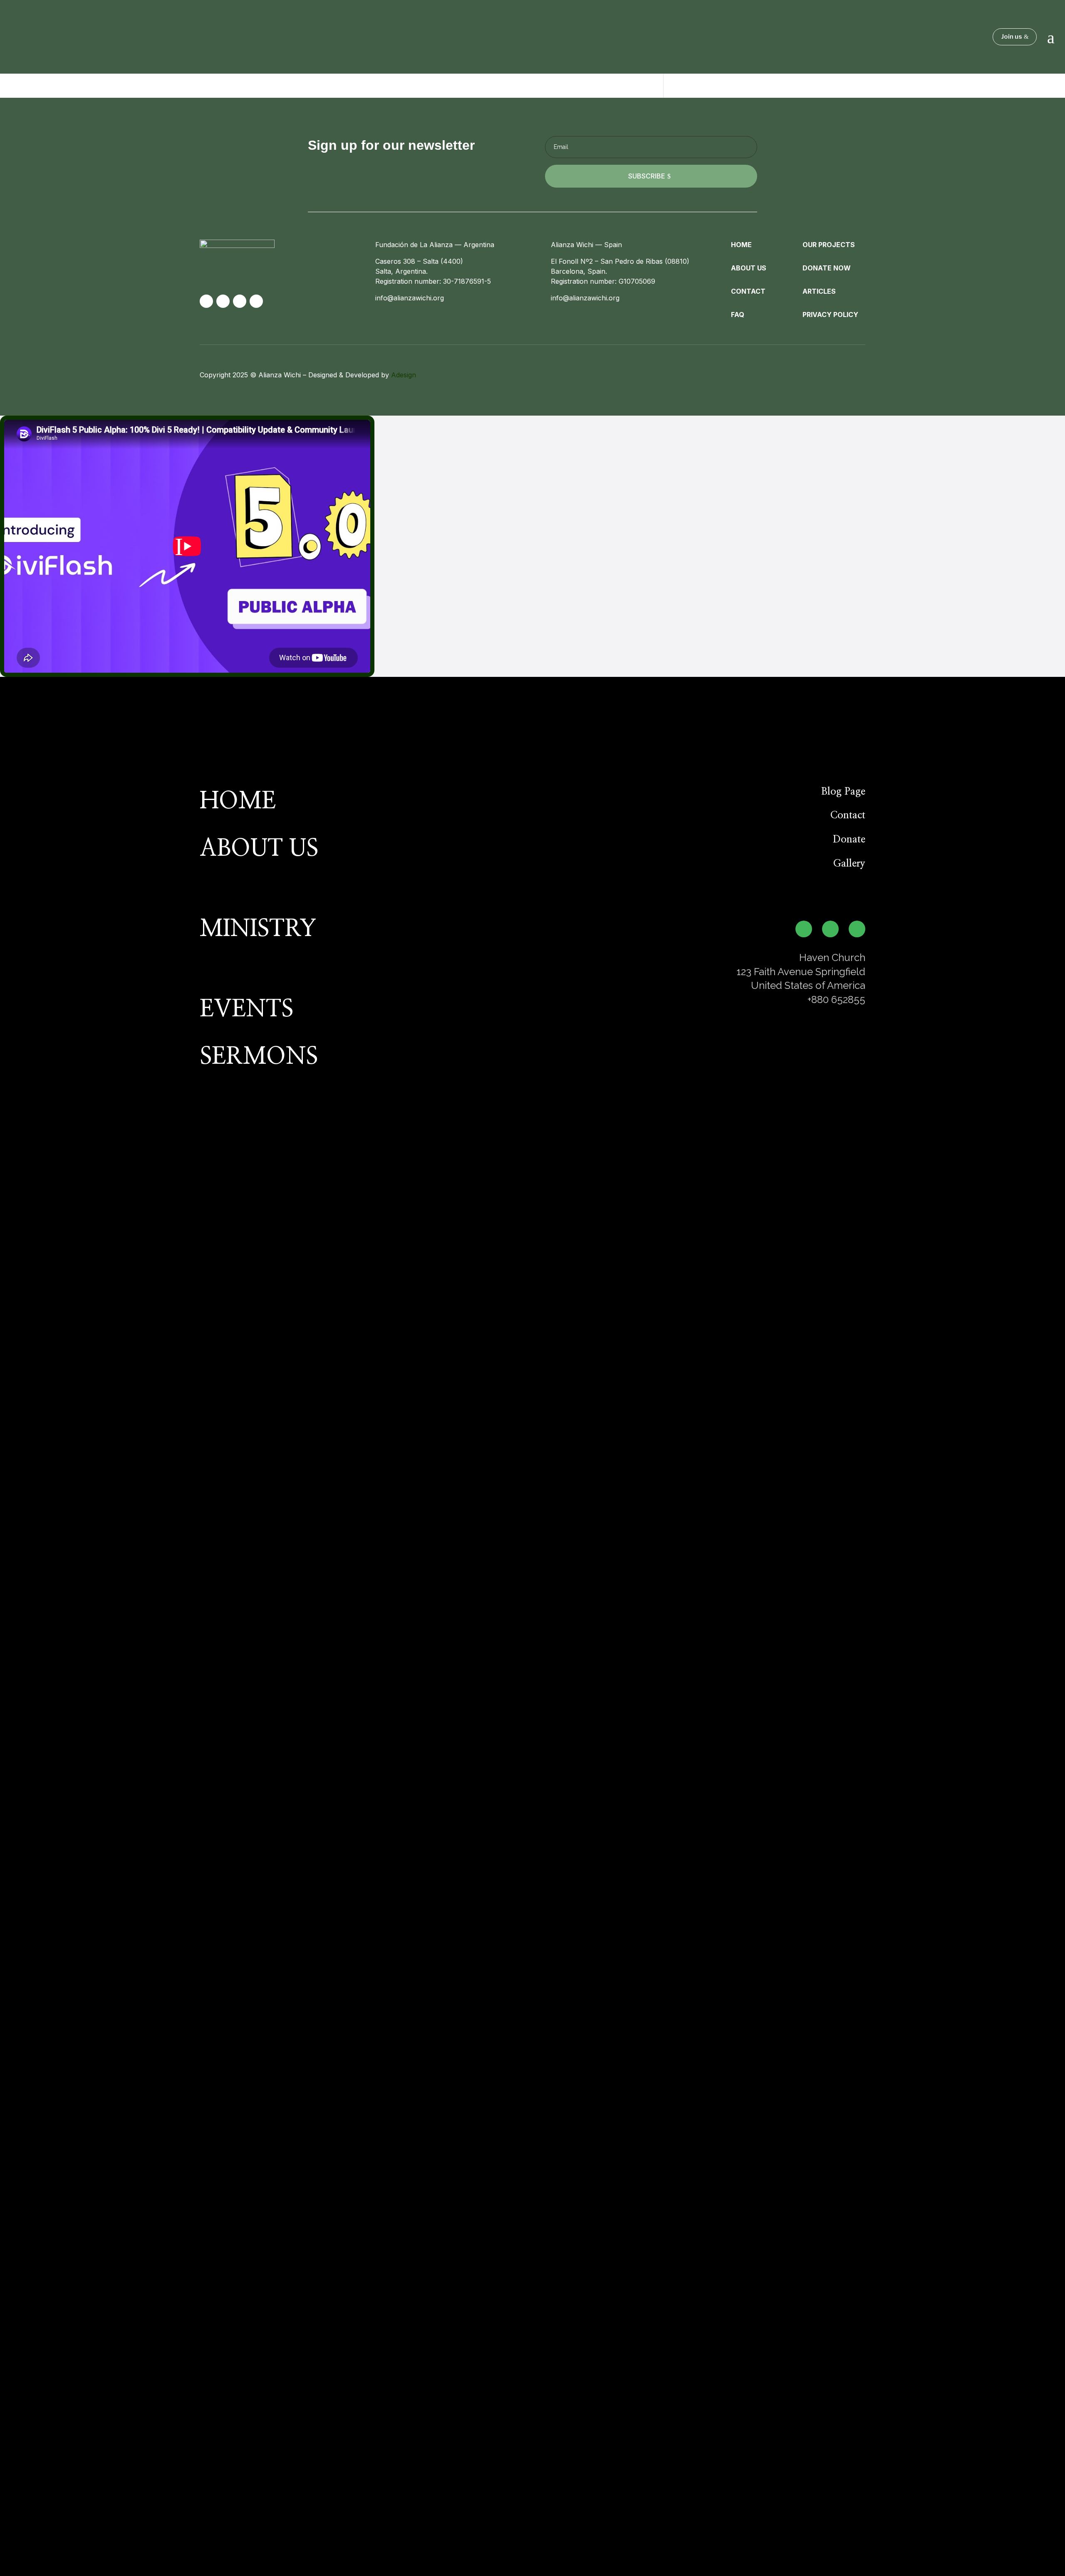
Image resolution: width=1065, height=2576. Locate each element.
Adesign (404, 375)
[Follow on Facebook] (240, 301)
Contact (748, 291)
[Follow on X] (857, 929)
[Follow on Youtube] (256, 301)
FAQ (738, 315)
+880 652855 (836, 999)
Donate (849, 840)
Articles (819, 291)
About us (749, 268)
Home (741, 245)
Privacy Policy (830, 315)
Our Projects (829, 245)
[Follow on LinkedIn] (223, 301)
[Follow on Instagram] (206, 301)
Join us (1012, 37)
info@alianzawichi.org (410, 298)
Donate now (827, 268)
